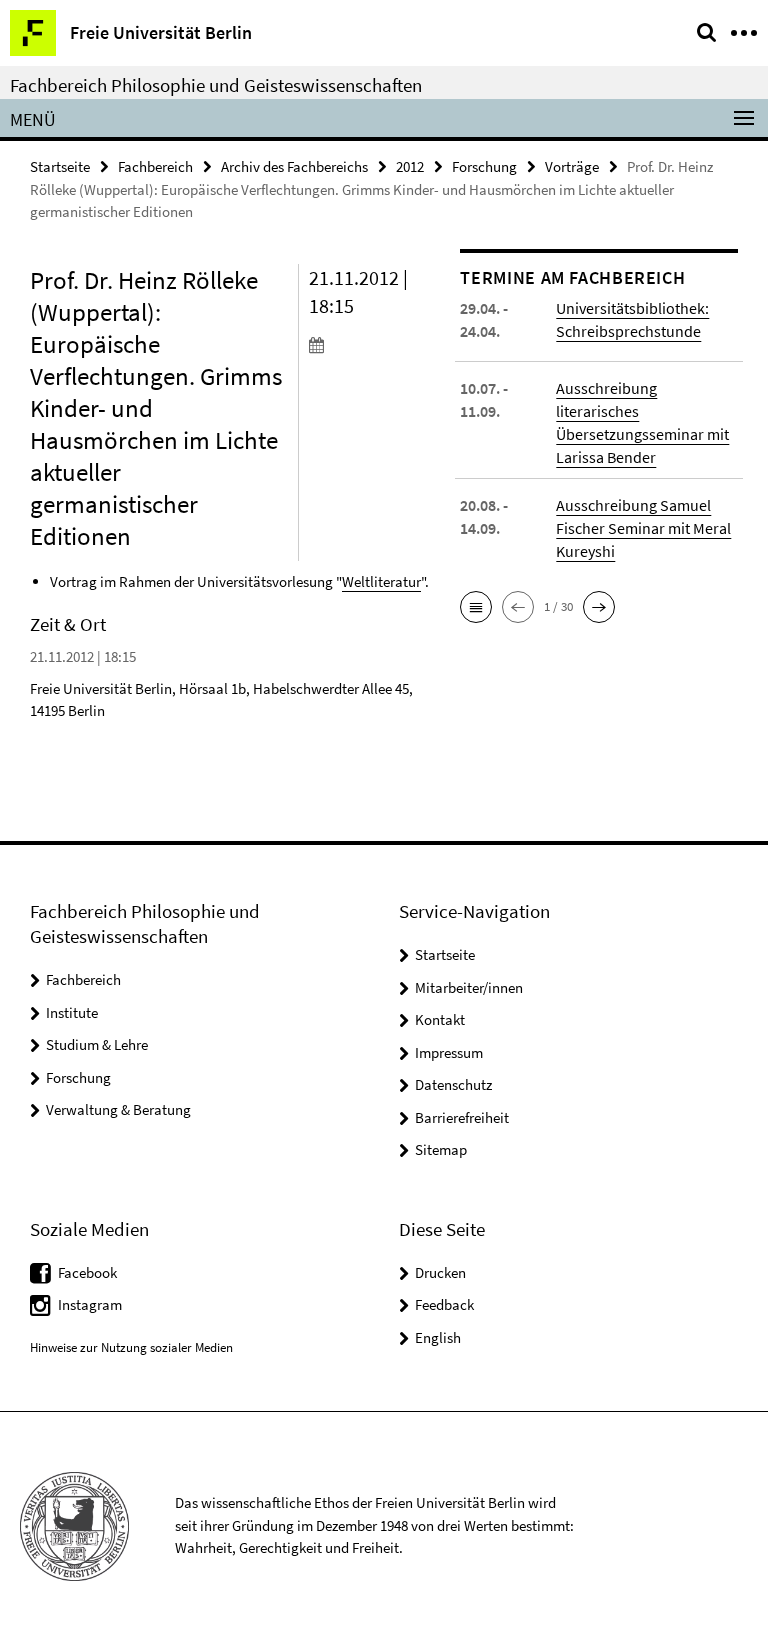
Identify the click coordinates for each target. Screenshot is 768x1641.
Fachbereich (155, 166)
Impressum (449, 1052)
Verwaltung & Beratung (118, 1109)
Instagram (90, 1304)
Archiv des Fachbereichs (294, 166)
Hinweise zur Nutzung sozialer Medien (131, 1347)
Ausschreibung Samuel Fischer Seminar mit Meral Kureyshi (643, 528)
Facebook (87, 1272)
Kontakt (440, 1019)
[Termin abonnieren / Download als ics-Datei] (370, 344)
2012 (410, 166)
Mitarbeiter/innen (469, 987)
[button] (476, 607)
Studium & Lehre (97, 1044)
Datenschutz (453, 1084)
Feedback (444, 1304)
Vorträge (572, 166)
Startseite (60, 166)
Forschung (484, 166)
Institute (72, 1012)
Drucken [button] (440, 1272)
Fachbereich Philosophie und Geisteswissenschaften (216, 85)
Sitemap (441, 1149)
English (438, 1337)
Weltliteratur (381, 581)
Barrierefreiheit (462, 1117)
